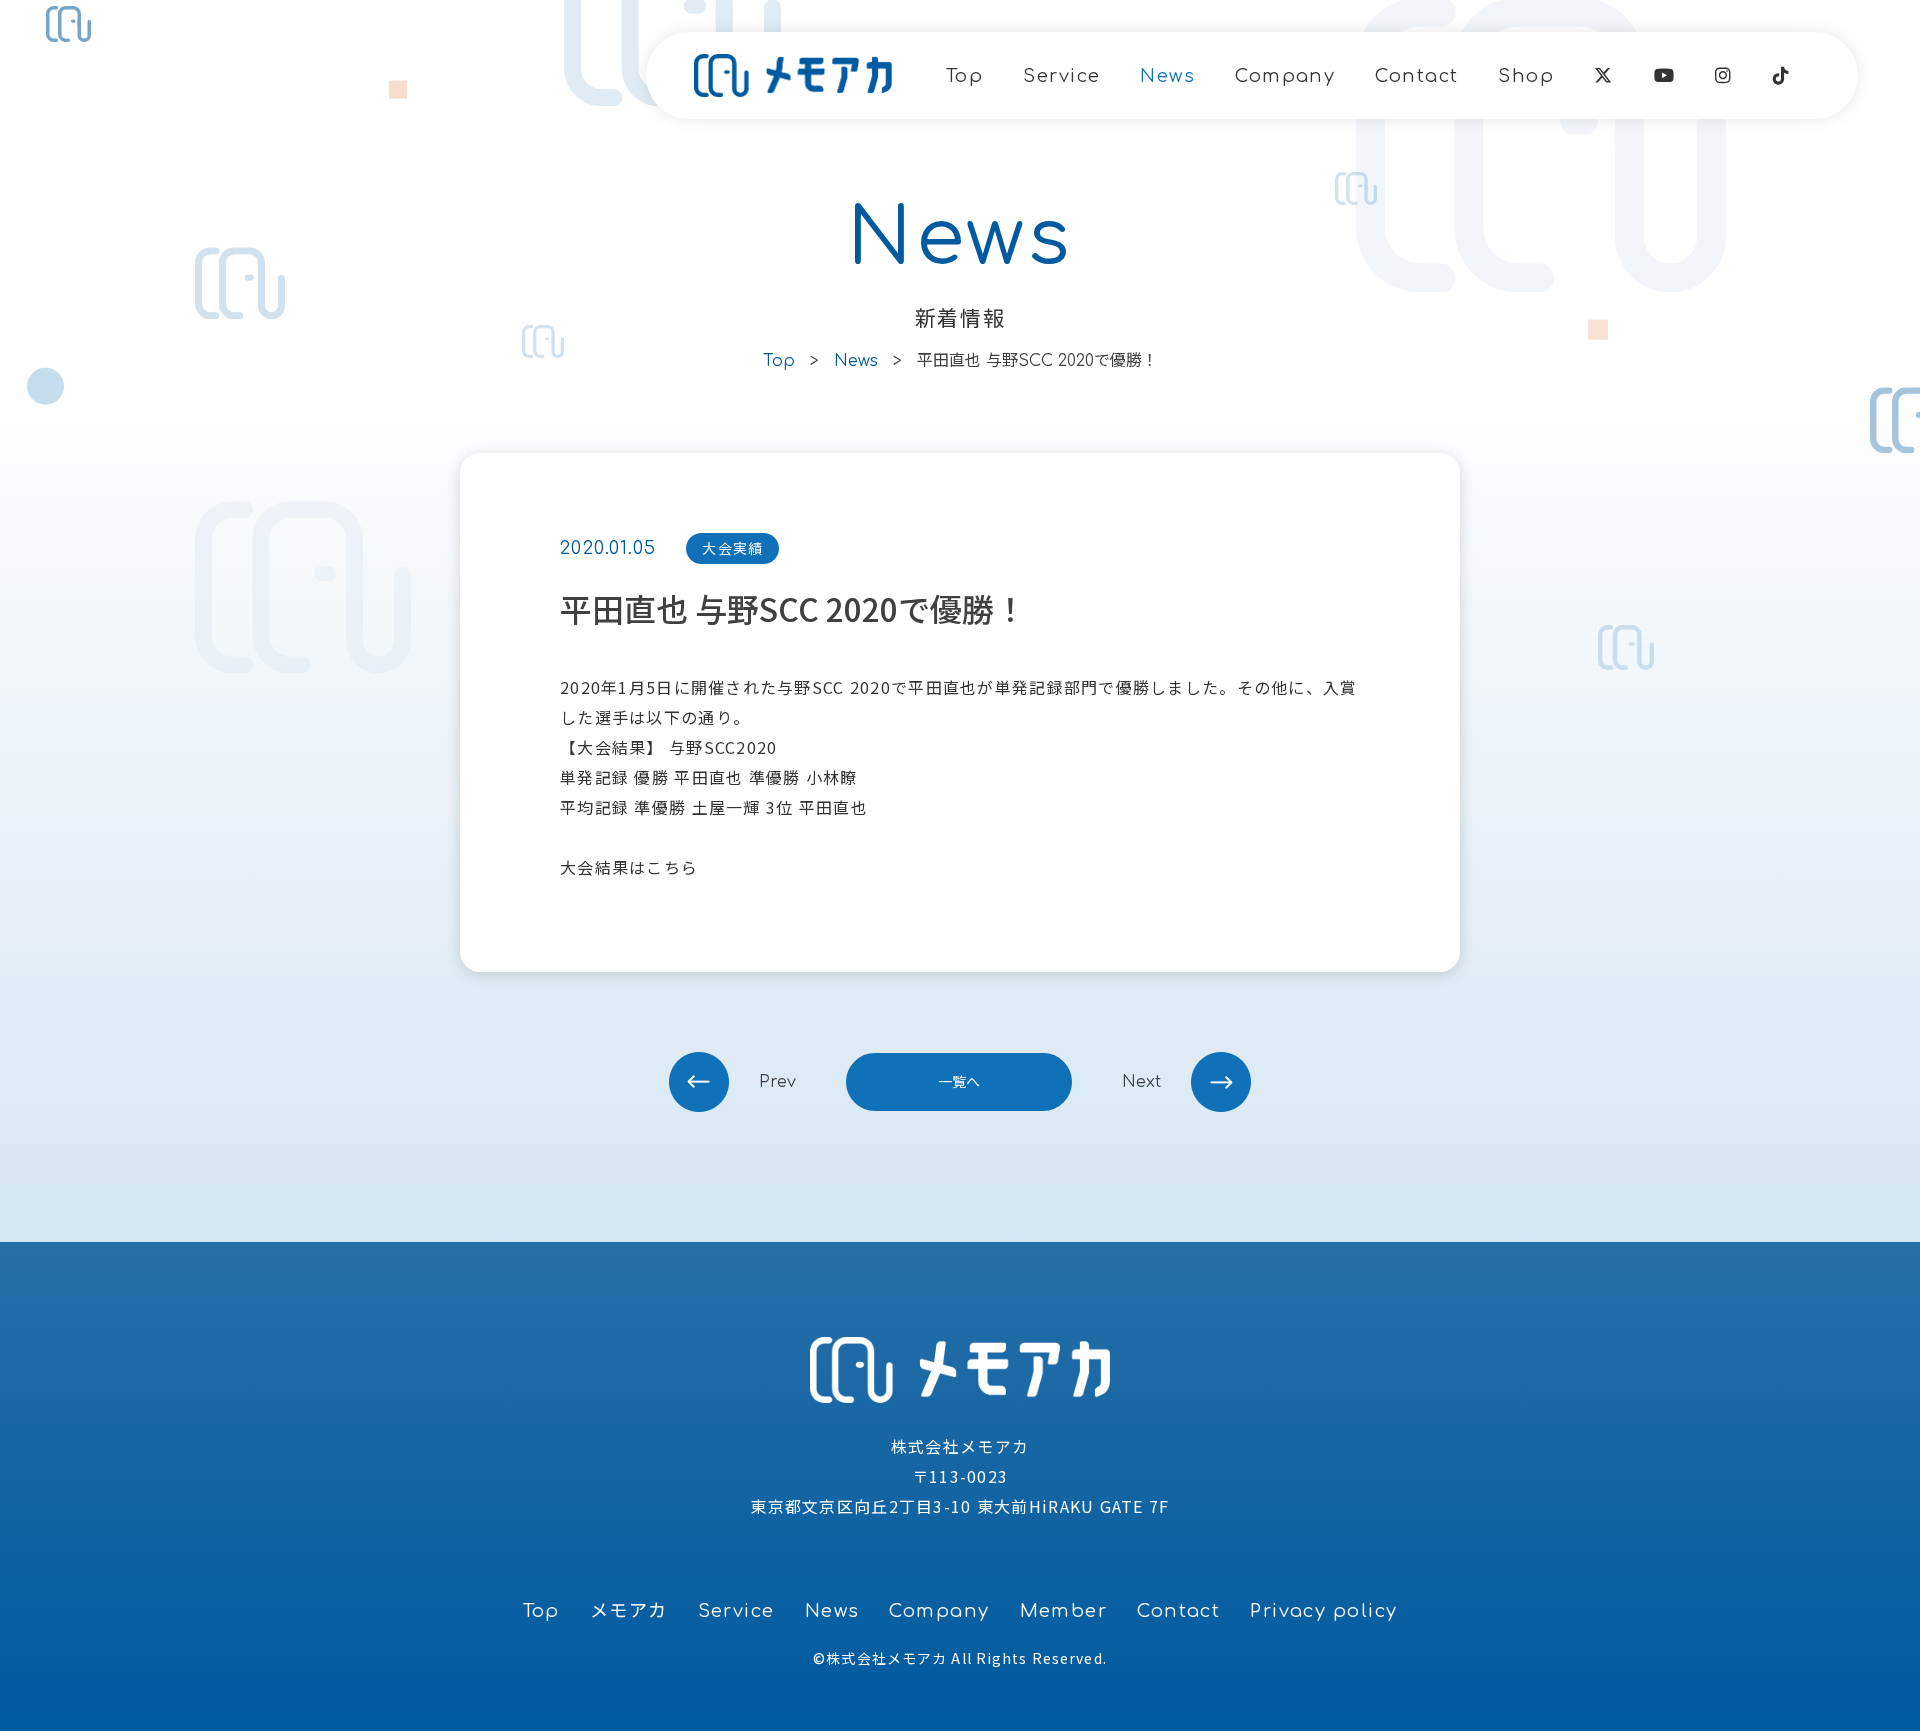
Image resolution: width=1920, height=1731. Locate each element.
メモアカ (629, 1611)
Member (1064, 1611)
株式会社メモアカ (886, 1658)
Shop (1526, 76)
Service (1061, 76)
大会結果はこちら (629, 867)
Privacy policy (1323, 1611)
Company (1285, 76)
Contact (1416, 76)
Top (964, 76)
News (1167, 76)
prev (777, 1082)
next (1141, 1082)
